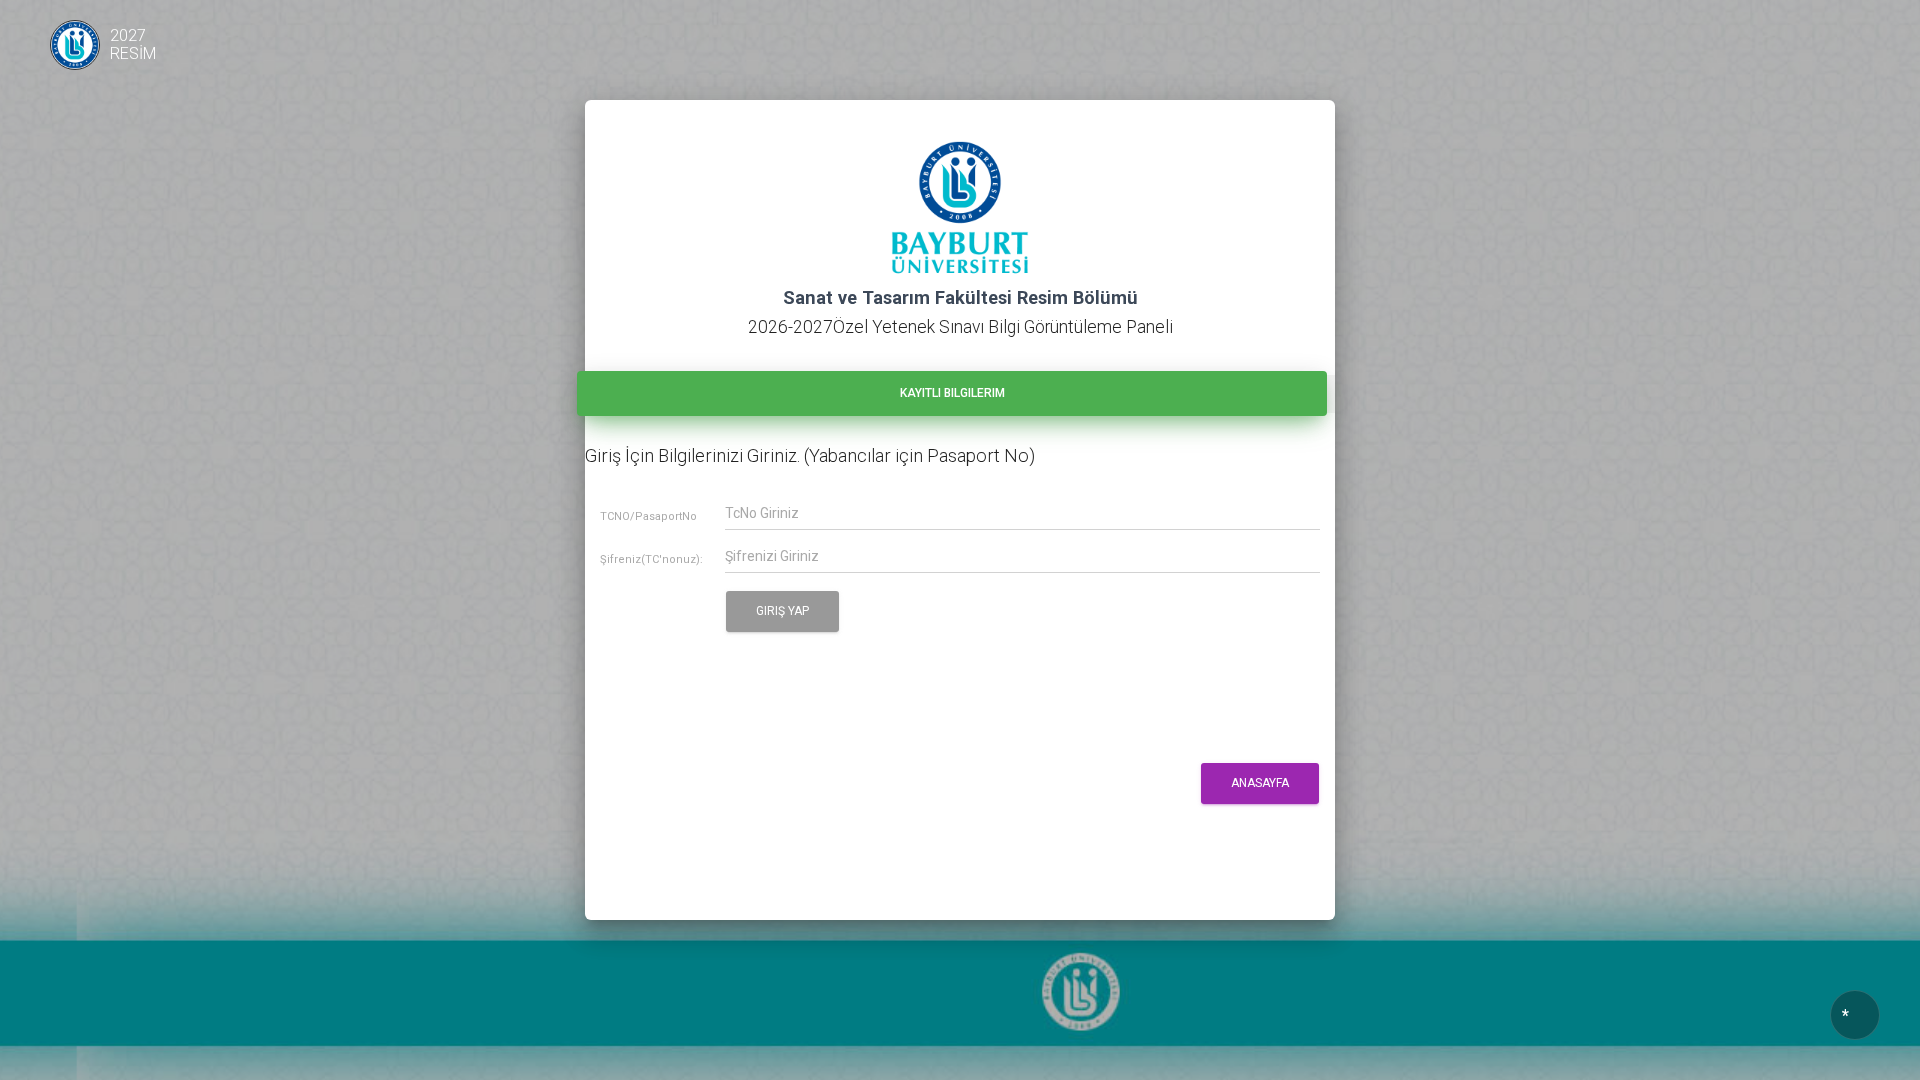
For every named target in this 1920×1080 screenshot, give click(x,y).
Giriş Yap (782, 611)
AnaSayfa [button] (1260, 783)
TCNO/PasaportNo (648, 517)
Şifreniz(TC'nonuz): (651, 560)
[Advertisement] (949, 859)
